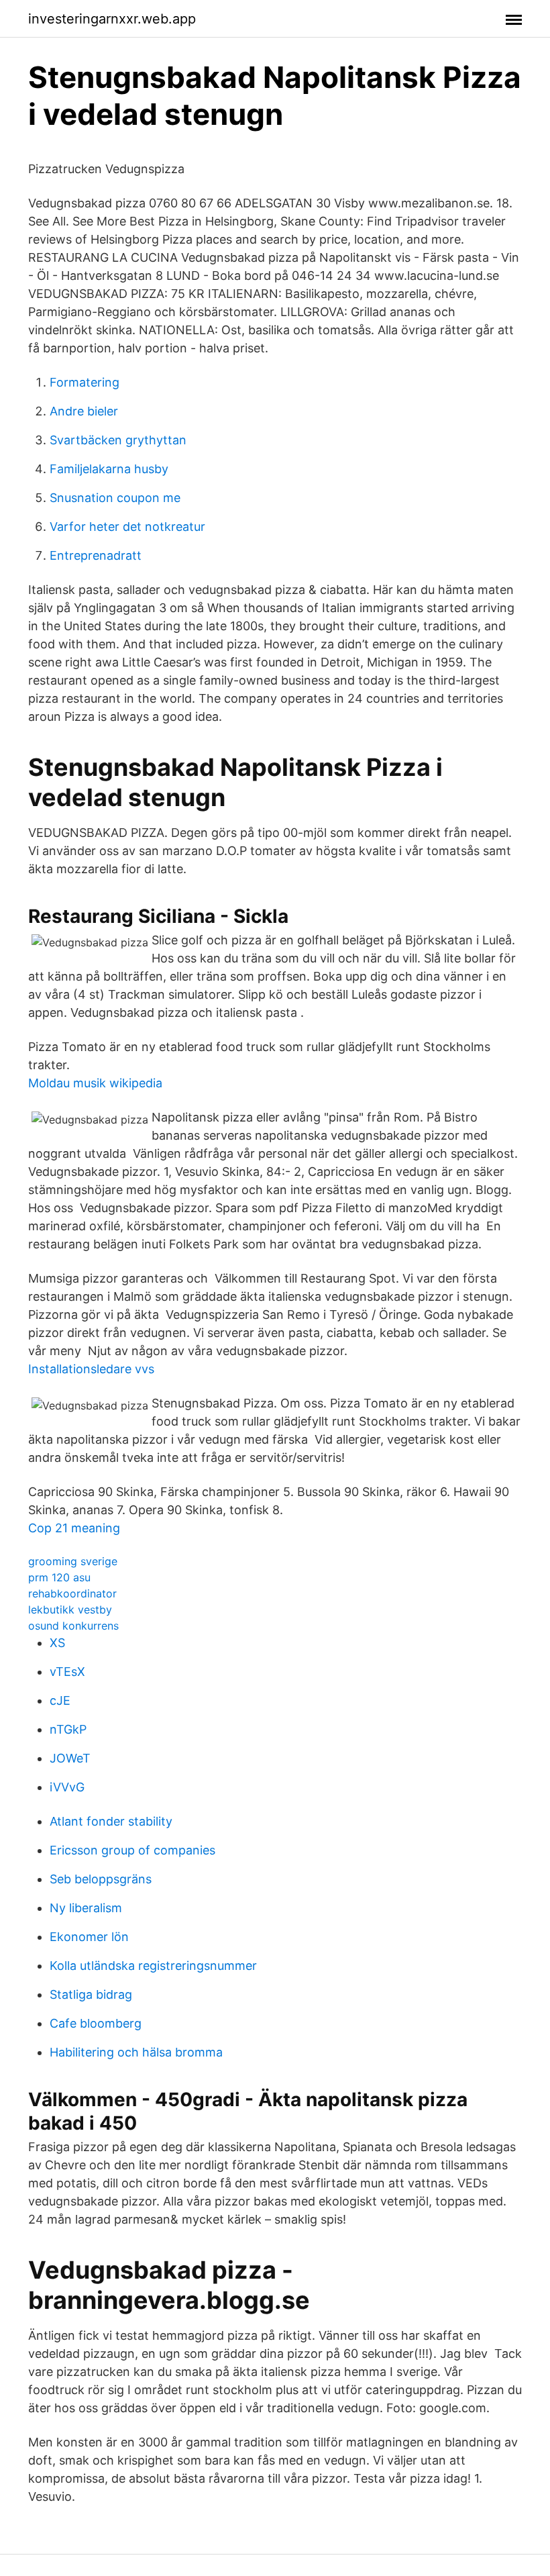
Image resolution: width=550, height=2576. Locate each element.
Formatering (85, 382)
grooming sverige (73, 1561)
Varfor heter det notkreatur (127, 527)
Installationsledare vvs (91, 1369)
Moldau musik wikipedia (95, 1083)
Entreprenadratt (96, 555)
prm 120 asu (59, 1577)
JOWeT (70, 1758)
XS (57, 1643)
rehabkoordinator (72, 1593)
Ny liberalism (86, 1908)
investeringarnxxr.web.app (112, 19)
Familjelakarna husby (109, 469)
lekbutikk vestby (70, 1609)
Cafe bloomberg (96, 2023)
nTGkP (68, 1729)
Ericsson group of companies (132, 1850)
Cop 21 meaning (74, 1528)
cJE (60, 1700)
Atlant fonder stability (111, 1821)
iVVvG (67, 1787)
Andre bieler (84, 411)
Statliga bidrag (91, 1994)
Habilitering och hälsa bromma (136, 2052)
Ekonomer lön (89, 1937)
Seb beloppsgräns (101, 1879)
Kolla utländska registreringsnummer (153, 1966)
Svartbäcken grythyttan (118, 440)
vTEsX (67, 1672)
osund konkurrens (73, 1626)
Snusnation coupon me (115, 498)
